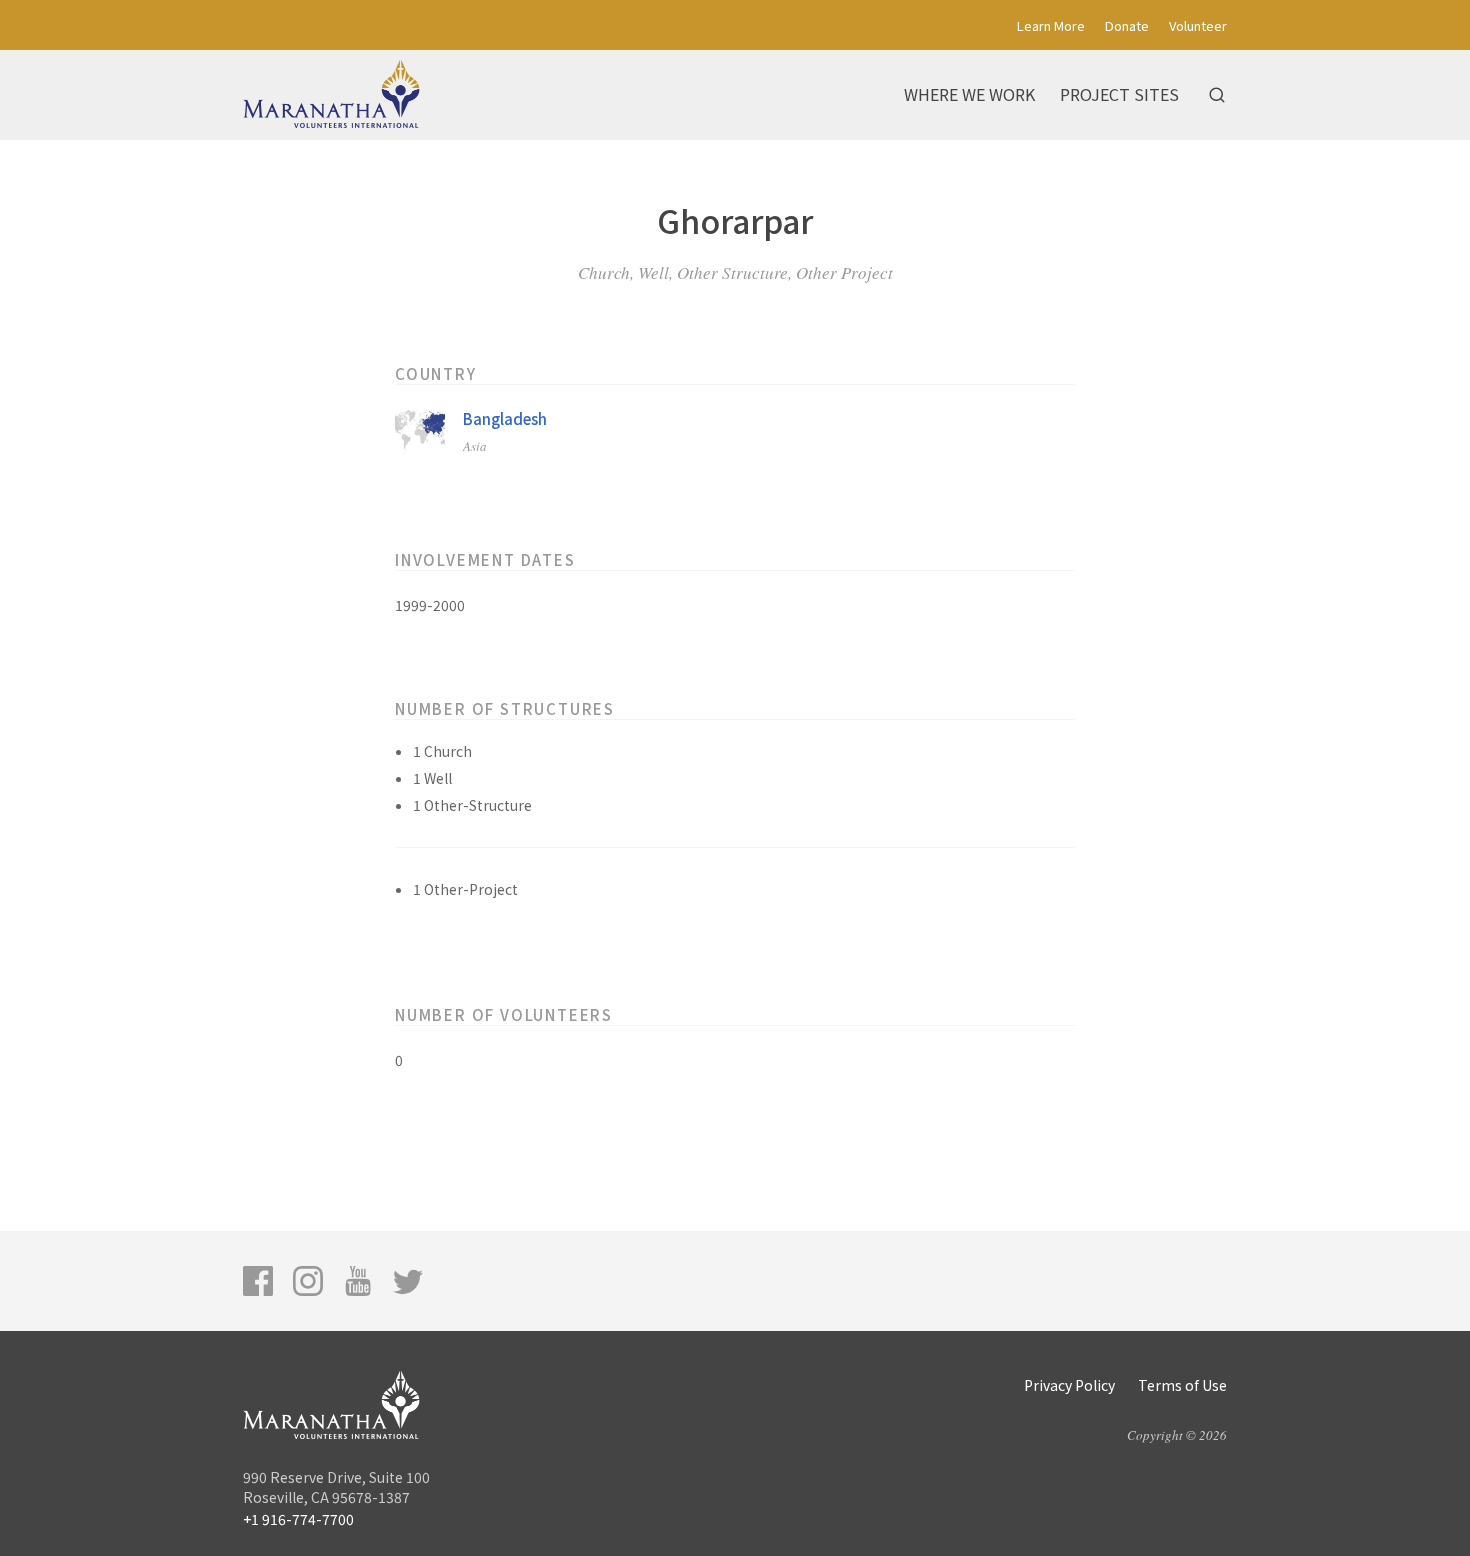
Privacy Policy (1069, 1385)
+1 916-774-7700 (298, 1519)
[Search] (1217, 95)
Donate (1127, 25)
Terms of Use (1182, 1385)
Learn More (1051, 25)
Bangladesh (505, 418)
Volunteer (1198, 25)
